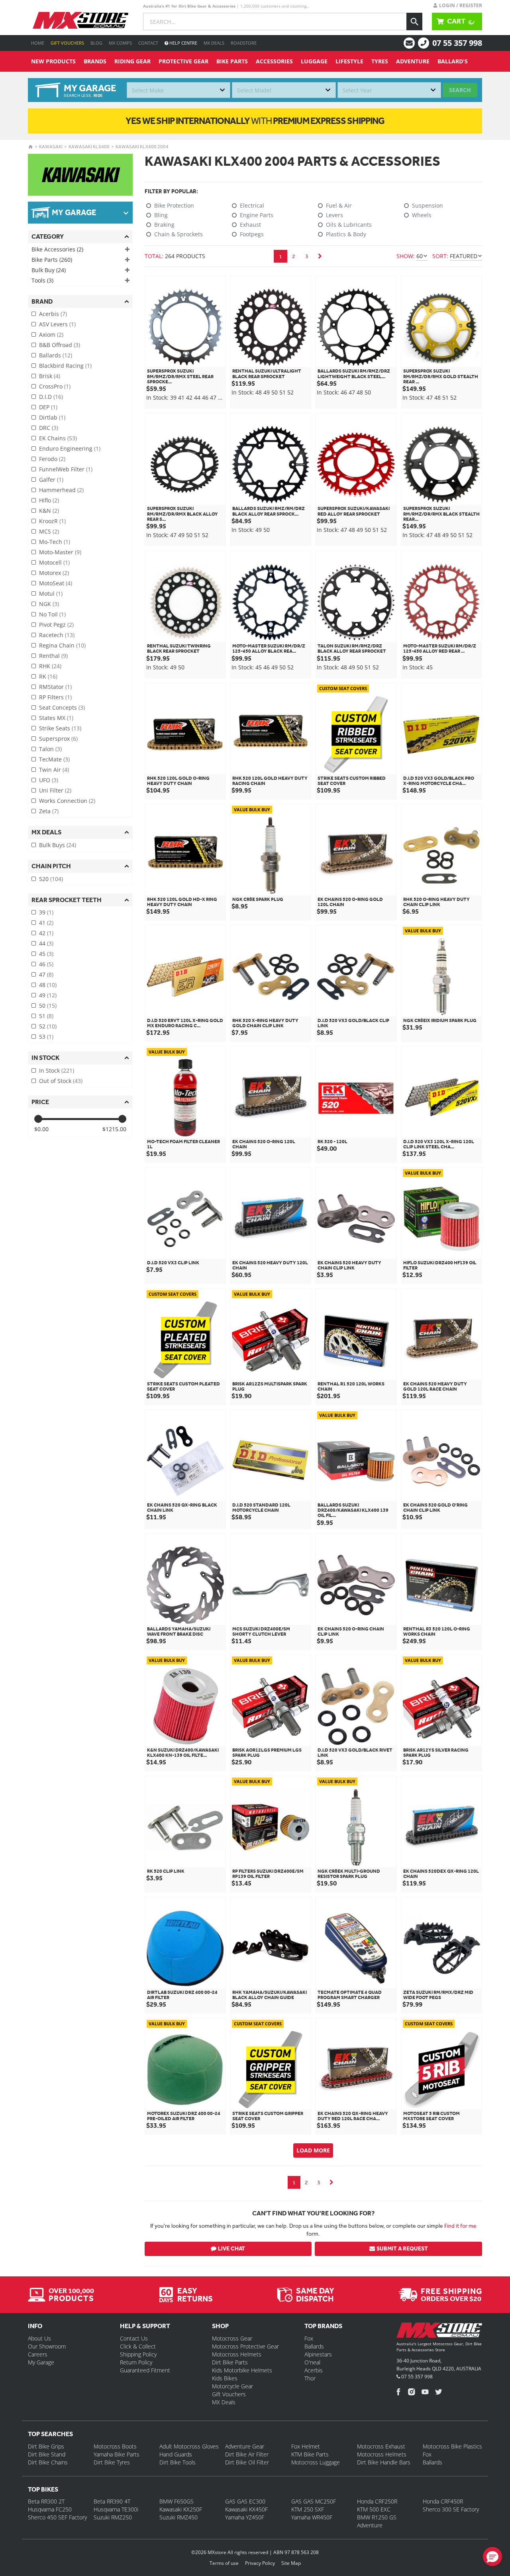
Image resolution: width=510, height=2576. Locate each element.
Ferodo (52, 459)
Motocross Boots (115, 2446)
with (255, 121)
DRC (49, 428)
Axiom (51, 335)
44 (46, 943)
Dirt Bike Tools (178, 2462)
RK (48, 676)
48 (48, 985)
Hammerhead (61, 490)
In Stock (57, 1070)
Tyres (380, 61)
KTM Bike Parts (310, 2454)
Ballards (56, 355)
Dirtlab (52, 417)
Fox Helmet (306, 2446)
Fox (309, 2338)
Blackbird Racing (65, 366)
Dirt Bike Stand (47, 2454)
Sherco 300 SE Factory (451, 2509)
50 (48, 1005)
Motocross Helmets (237, 2354)
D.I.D (51, 397)
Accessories (274, 61)
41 (46, 923)
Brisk (50, 376)
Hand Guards (176, 2454)
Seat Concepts (62, 707)
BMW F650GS (177, 2501)
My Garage (41, 2362)
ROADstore (244, 43)
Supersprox (58, 739)
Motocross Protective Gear (245, 2346)
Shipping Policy (138, 2354)
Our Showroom (47, 2346)
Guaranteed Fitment (145, 2370)
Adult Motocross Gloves (189, 2446)
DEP (48, 407)
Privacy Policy (260, 2563)
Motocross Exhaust (381, 2446)
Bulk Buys (58, 845)
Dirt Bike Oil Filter (247, 2462)
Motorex (54, 573)
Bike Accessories (57, 249)
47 (46, 974)
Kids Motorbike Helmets (242, 2370)
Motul (51, 593)
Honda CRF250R (377, 2501)
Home (38, 43)
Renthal (53, 656)
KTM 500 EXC (374, 2509)
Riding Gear (132, 61)
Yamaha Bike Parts (117, 2454)
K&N (49, 511)
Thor (310, 2378)
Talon (50, 749)
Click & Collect (138, 2346)
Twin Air (54, 770)
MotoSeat (56, 583)
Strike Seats (60, 728)
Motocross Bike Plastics (452, 2446)
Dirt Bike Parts (230, 2362)
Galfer (51, 480)
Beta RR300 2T (46, 2501)
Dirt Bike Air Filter (247, 2454)
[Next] (320, 256)
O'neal (312, 2362)
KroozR (52, 521)
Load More (313, 2150)
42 (46, 933)
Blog (96, 43)
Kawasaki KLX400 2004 (142, 147)
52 (48, 1026)
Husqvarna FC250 (50, 2509)
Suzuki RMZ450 (178, 2517)
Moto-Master (60, 552)
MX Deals (214, 43)
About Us (39, 2338)
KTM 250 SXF (308, 2509)
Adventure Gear (245, 2446)
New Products (53, 61)
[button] (492, 2556)
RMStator (55, 687)
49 (48, 995)
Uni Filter (55, 790)
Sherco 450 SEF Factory (57, 2517)
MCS (49, 531)
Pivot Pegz (56, 625)
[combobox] (178, 90)
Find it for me (460, 2226)
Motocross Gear (232, 2338)
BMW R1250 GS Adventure (377, 2521)
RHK (50, 666)
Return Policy (136, 2362)
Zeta (49, 811)
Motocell (54, 562)
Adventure (413, 61)
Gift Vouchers (67, 43)
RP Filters (55, 697)
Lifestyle (349, 61)
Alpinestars (318, 2354)
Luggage (314, 61)
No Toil (52, 614)
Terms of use (224, 2563)
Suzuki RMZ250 (113, 2517)
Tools (42, 280)
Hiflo (49, 500)
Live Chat (231, 2249)
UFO (49, 780)
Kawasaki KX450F (246, 2509)
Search (460, 90)
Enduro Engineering (70, 448)
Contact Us (134, 2338)
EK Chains (58, 438)
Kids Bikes (225, 2378)
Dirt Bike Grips (46, 2446)
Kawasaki (51, 147)
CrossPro (55, 386)
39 (46, 912)
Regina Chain (62, 645)
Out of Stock (61, 1081)
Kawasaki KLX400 (89, 147)
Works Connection (67, 801)
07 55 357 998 (457, 43)
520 (51, 879)
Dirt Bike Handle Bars (384, 2462)
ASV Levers (57, 324)
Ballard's (453, 61)
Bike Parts (232, 61)
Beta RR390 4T (112, 2501)
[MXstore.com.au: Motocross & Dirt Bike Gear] (80, 20)
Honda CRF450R (443, 2501)
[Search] (414, 22)
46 (46, 964)
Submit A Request (402, 2249)
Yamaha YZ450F (245, 2517)
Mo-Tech (55, 542)
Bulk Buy (49, 270)
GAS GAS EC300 (245, 2501)
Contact (148, 43)
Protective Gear (183, 61)
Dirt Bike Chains (48, 2462)
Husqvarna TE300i (116, 2509)
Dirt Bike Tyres (112, 2462)
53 (46, 1037)
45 (46, 954)
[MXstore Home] (439, 2332)
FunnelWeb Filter (66, 469)
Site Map (291, 2563)
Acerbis (53, 314)
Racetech (57, 635)
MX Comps (120, 43)
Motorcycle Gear (232, 2386)
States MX (56, 718)
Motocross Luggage (316, 2462)
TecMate (54, 759)
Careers (38, 2354)
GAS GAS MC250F (314, 2501)
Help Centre (183, 43)
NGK (49, 604)
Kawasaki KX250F (181, 2509)
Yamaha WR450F (312, 2517)
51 (46, 1016)
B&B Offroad (60, 345)
